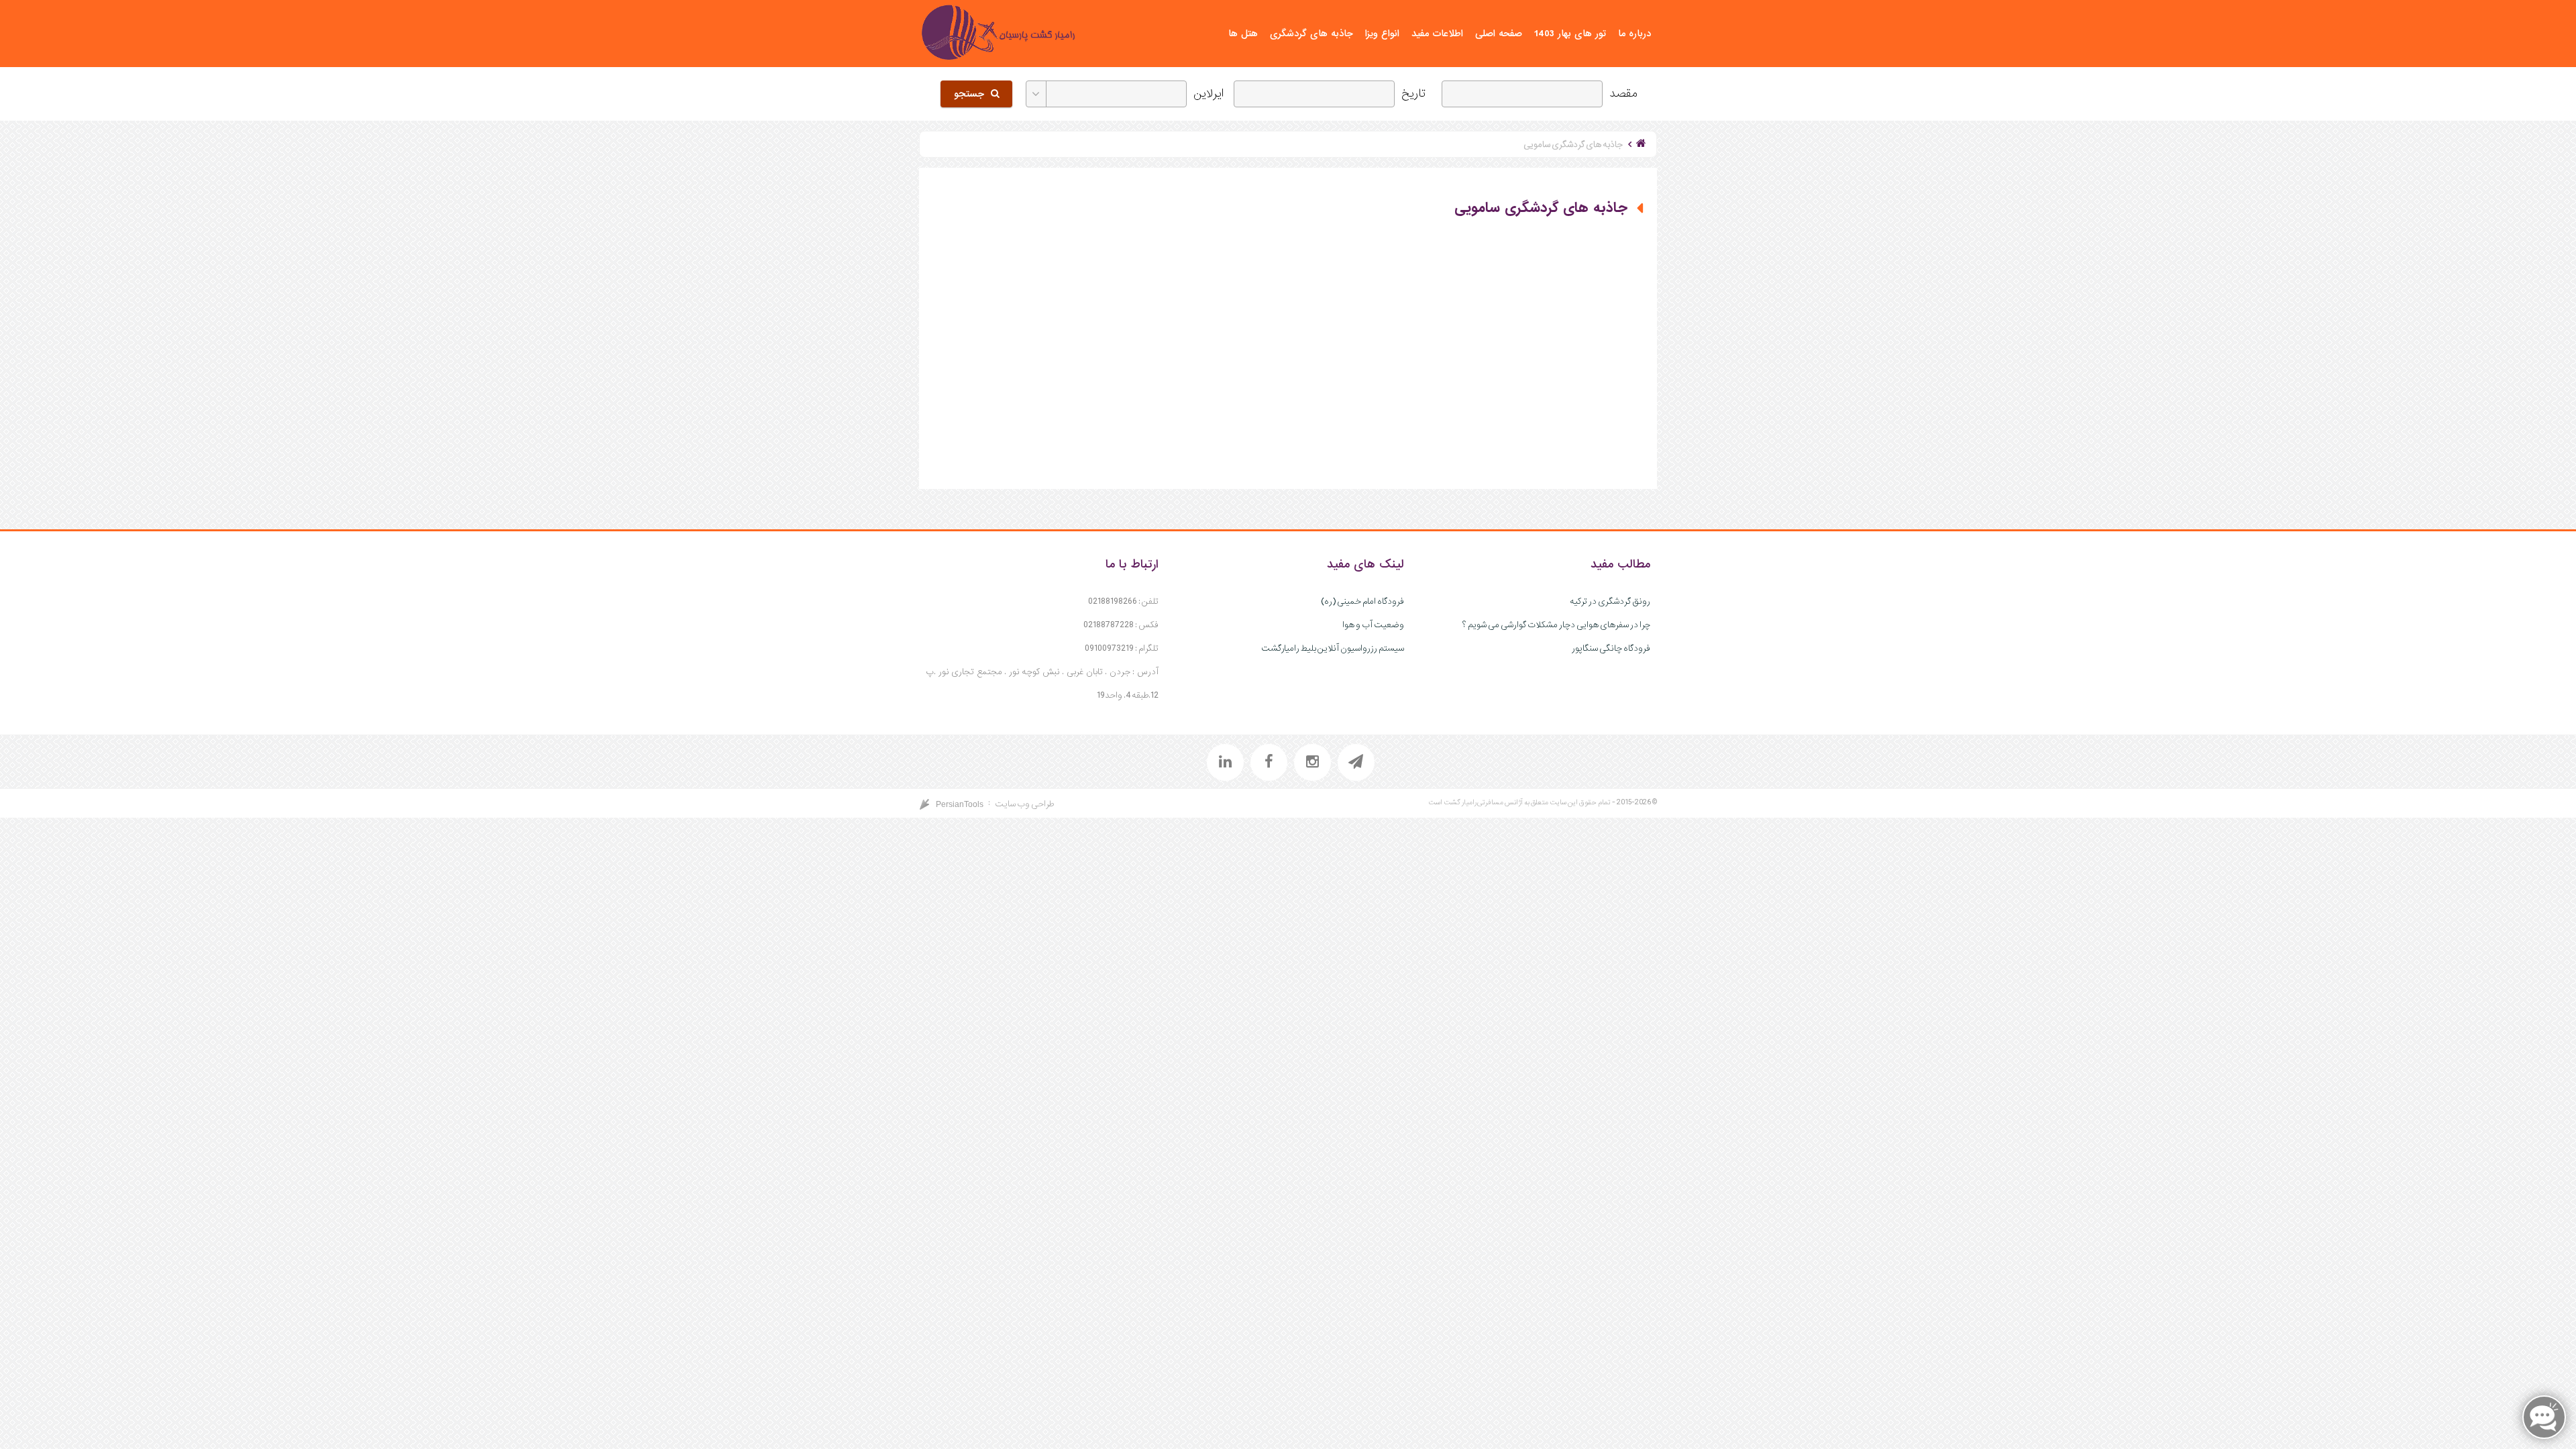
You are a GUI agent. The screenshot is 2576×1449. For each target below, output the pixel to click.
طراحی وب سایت (1024, 804)
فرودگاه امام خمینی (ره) (1362, 601)
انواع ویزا (1382, 34)
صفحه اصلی (1499, 34)
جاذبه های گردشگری (1311, 34)
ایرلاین (1209, 94)
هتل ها (1243, 34)
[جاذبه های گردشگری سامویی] (1110, 352)
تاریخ (1413, 94)
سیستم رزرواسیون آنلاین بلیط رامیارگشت (1333, 648)
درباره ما (1634, 34)
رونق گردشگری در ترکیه (1610, 601)
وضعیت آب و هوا (1373, 625)
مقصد (1623, 94)
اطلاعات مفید (1437, 34)
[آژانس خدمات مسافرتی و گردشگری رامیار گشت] (998, 34)
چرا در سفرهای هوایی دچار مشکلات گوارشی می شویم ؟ (1556, 625)
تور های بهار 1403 (1570, 34)
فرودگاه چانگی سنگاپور (1611, 648)
